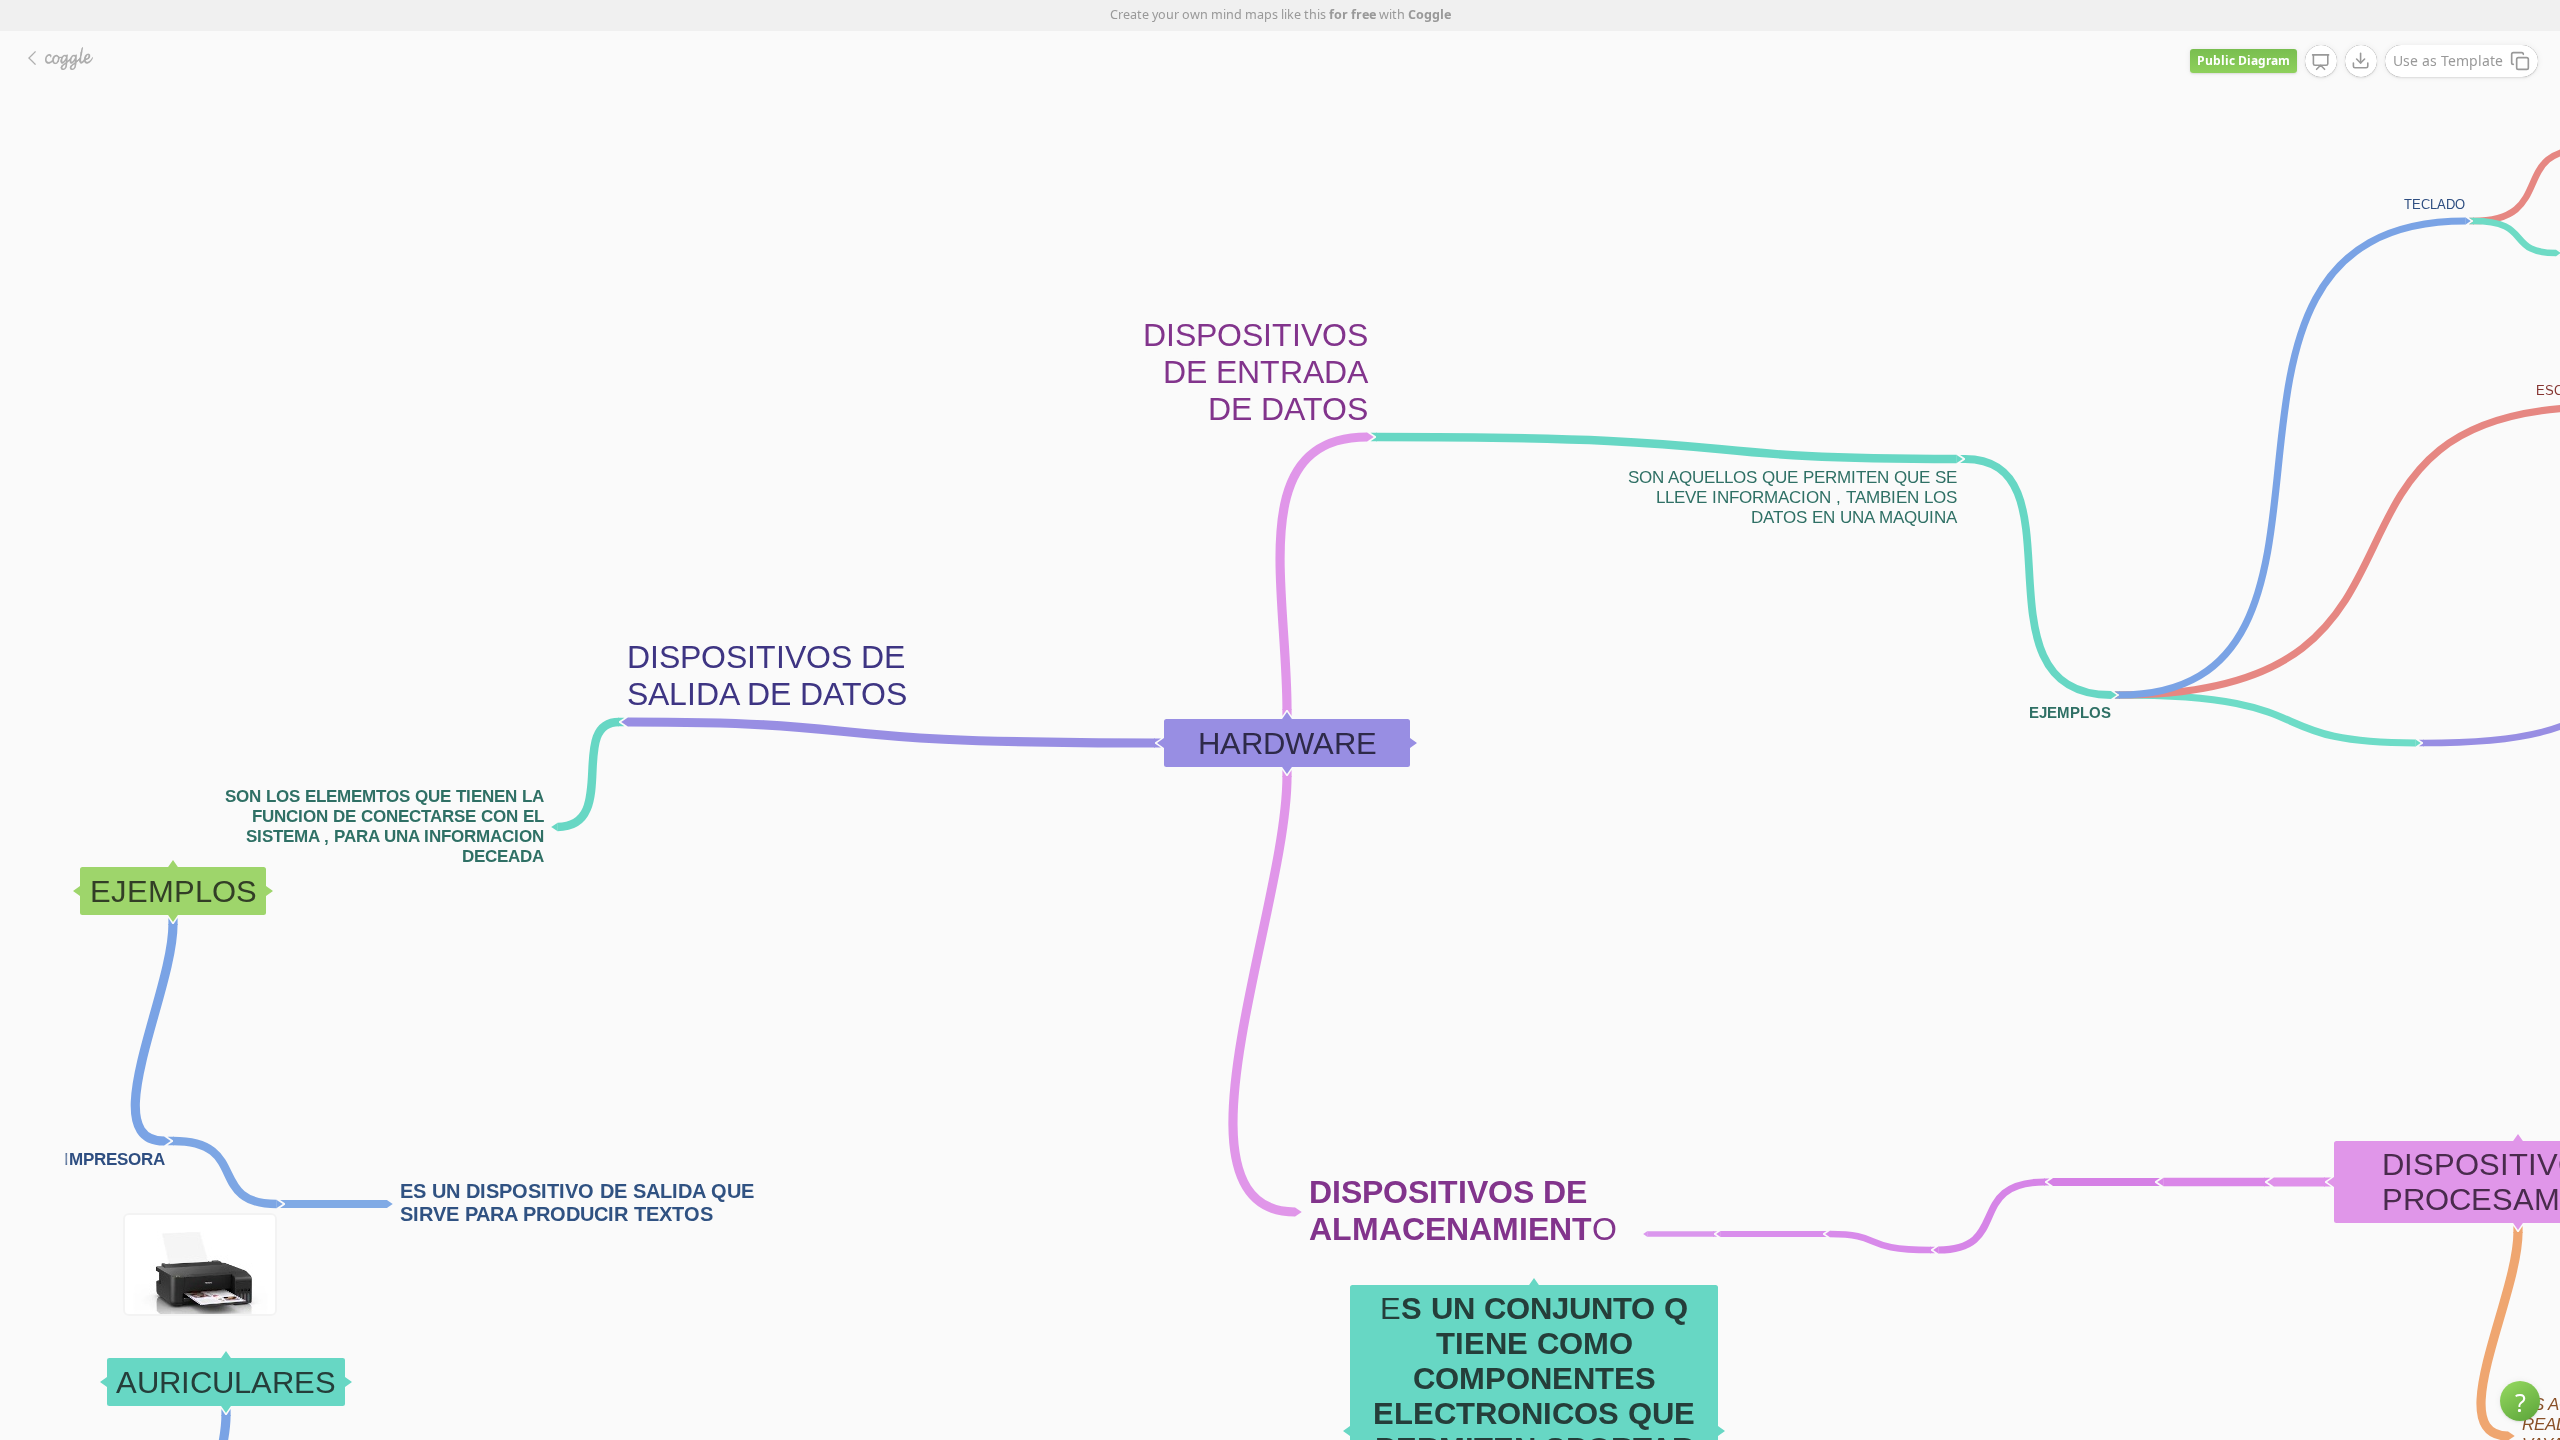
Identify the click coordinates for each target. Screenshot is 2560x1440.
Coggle (1429, 14)
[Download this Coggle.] (2361, 61)
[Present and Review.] (2321, 62)
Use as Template (2448, 60)
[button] (2520, 1401)
